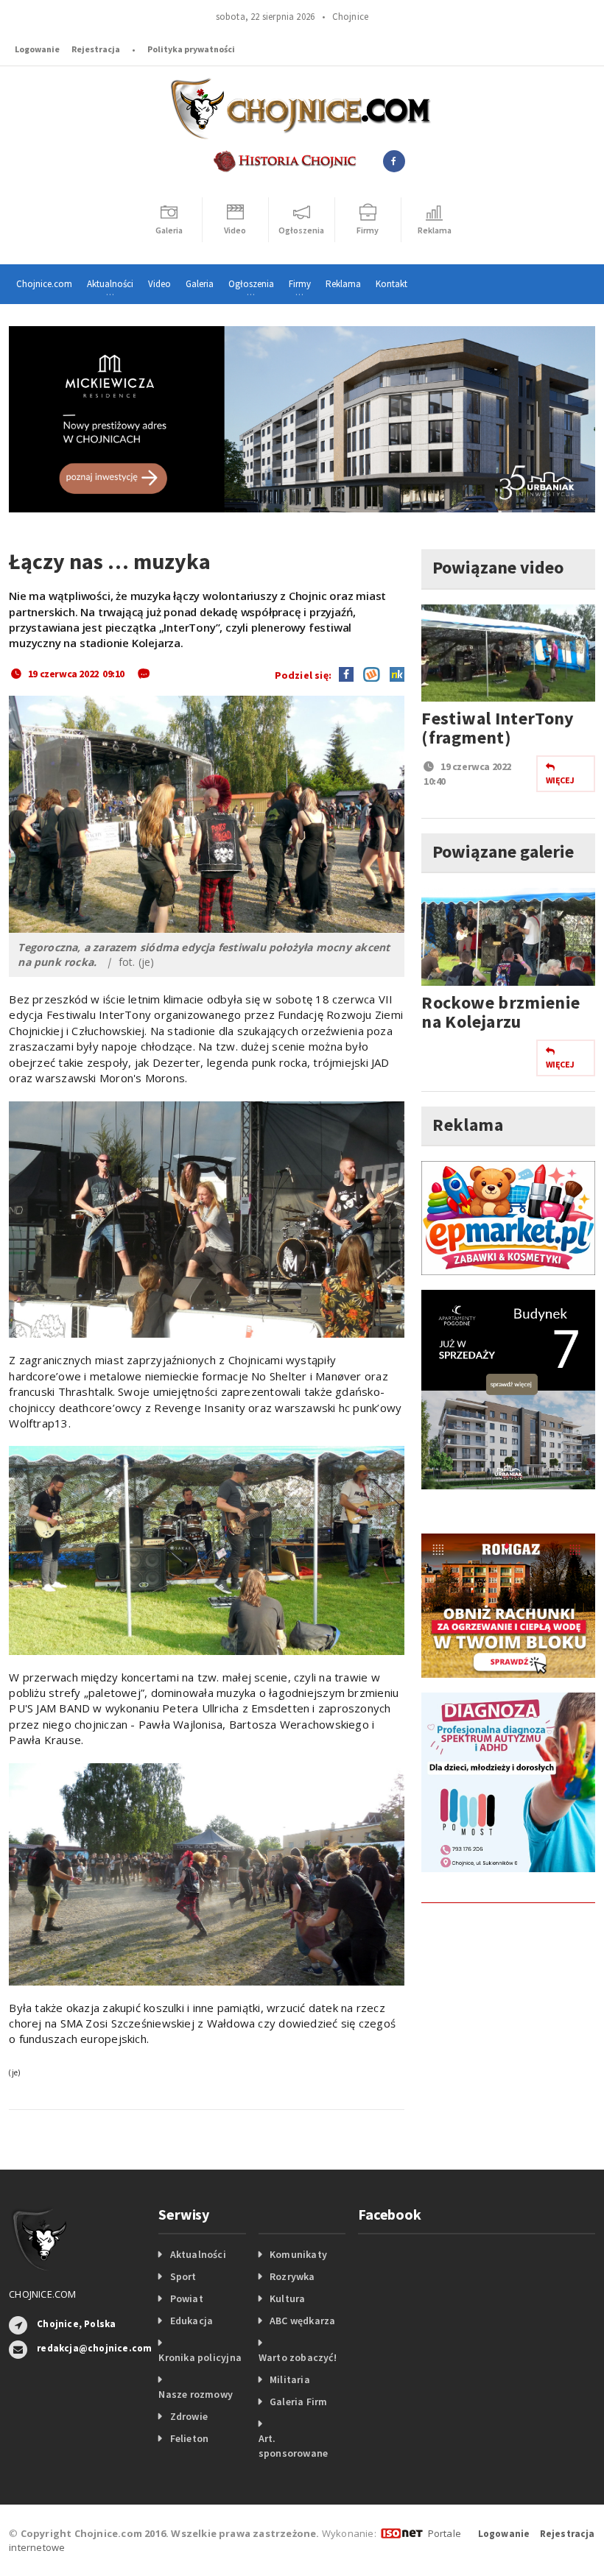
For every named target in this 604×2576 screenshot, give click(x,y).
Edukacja (192, 2321)
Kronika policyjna (200, 2357)
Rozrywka (292, 2276)
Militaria (290, 2379)
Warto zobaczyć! (298, 2357)
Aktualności (198, 2254)
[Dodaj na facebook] (346, 674)
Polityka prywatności (191, 49)
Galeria (200, 284)
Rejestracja (96, 49)
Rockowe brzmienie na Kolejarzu (501, 1012)
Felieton (190, 2438)
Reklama (343, 284)
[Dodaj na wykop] (368, 674)
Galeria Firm (299, 2402)
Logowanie (37, 49)
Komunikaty (298, 2254)
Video (159, 284)
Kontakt (391, 284)
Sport (183, 2276)
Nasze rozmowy (196, 2394)
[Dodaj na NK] (393, 674)
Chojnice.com (44, 284)
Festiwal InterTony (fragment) (498, 728)
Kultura (287, 2298)
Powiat (187, 2298)
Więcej (560, 780)
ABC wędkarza (303, 2321)
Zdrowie (189, 2416)
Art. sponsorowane (294, 2446)
